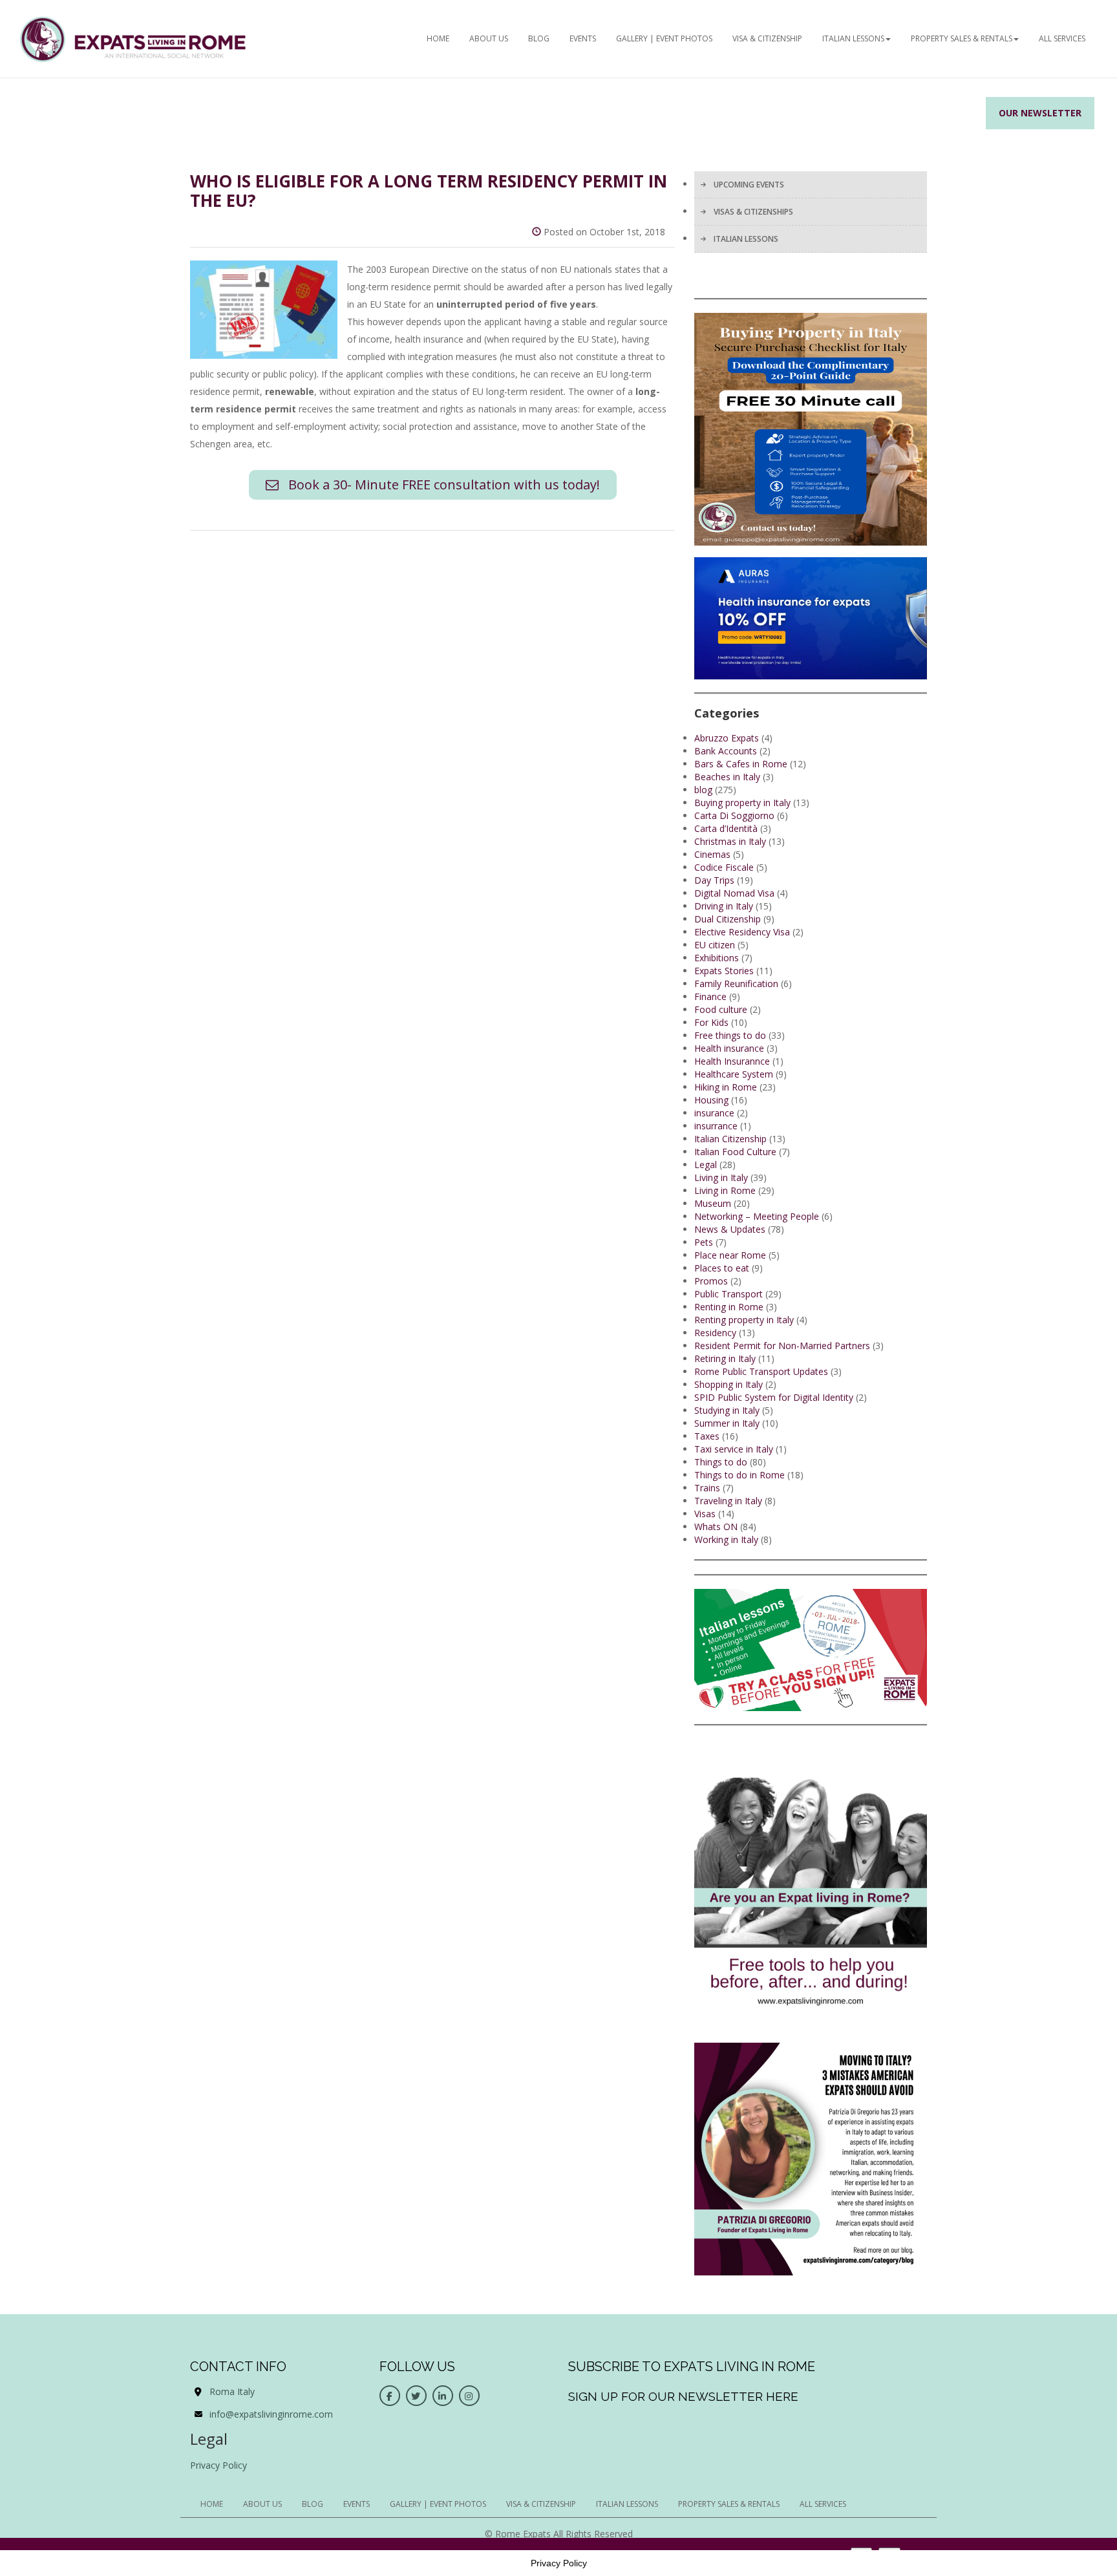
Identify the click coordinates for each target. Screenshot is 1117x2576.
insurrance (716, 1126)
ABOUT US (489, 38)
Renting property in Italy (744, 1320)
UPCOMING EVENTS (749, 185)
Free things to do (730, 1035)
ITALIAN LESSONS (746, 239)
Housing (711, 1100)
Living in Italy (721, 1177)
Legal (706, 1165)
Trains (707, 1488)
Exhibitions (717, 958)
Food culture (721, 1009)
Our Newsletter (1040, 113)
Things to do (721, 1462)
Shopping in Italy (729, 1384)
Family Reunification (736, 984)
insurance (714, 1113)
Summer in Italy (727, 1423)
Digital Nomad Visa (734, 893)
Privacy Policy (218, 2465)
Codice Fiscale (724, 867)
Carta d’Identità (726, 828)
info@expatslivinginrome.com (271, 2414)
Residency (715, 1333)
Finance (710, 996)
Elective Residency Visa (742, 932)
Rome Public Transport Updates (761, 1371)
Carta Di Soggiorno (734, 815)
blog (703, 790)
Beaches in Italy (727, 777)
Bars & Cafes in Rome (741, 764)
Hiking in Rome (726, 1087)
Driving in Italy (724, 906)
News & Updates (730, 1229)
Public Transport (729, 1294)
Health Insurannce (732, 1061)
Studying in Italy (727, 1410)
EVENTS (583, 38)
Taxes (707, 1436)
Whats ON (716, 1527)
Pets (704, 1242)
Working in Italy (726, 1539)
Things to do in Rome (739, 1475)
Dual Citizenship (728, 919)
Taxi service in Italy (734, 1449)
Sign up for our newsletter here (683, 2396)
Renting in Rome (729, 1307)
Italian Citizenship (730, 1139)
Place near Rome (730, 1255)
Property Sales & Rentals (962, 38)
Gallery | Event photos (664, 38)
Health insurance (729, 1048)
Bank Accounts (726, 751)
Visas (705, 1514)
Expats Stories (724, 971)
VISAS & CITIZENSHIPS (753, 212)
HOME (438, 38)
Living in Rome (725, 1190)
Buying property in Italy (742, 803)
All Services (1062, 38)
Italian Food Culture (735, 1152)
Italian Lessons (853, 38)
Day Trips (714, 880)
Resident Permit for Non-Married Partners (782, 1346)
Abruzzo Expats (727, 738)
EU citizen (715, 945)
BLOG (539, 38)
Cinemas (712, 854)
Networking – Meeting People (757, 1216)
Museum (713, 1203)
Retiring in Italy (725, 1358)
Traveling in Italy (728, 1501)
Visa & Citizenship (767, 38)
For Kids (711, 1022)
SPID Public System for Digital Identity (774, 1397)
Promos (711, 1281)
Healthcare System (734, 1074)
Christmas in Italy (730, 841)
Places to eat (722, 1268)
